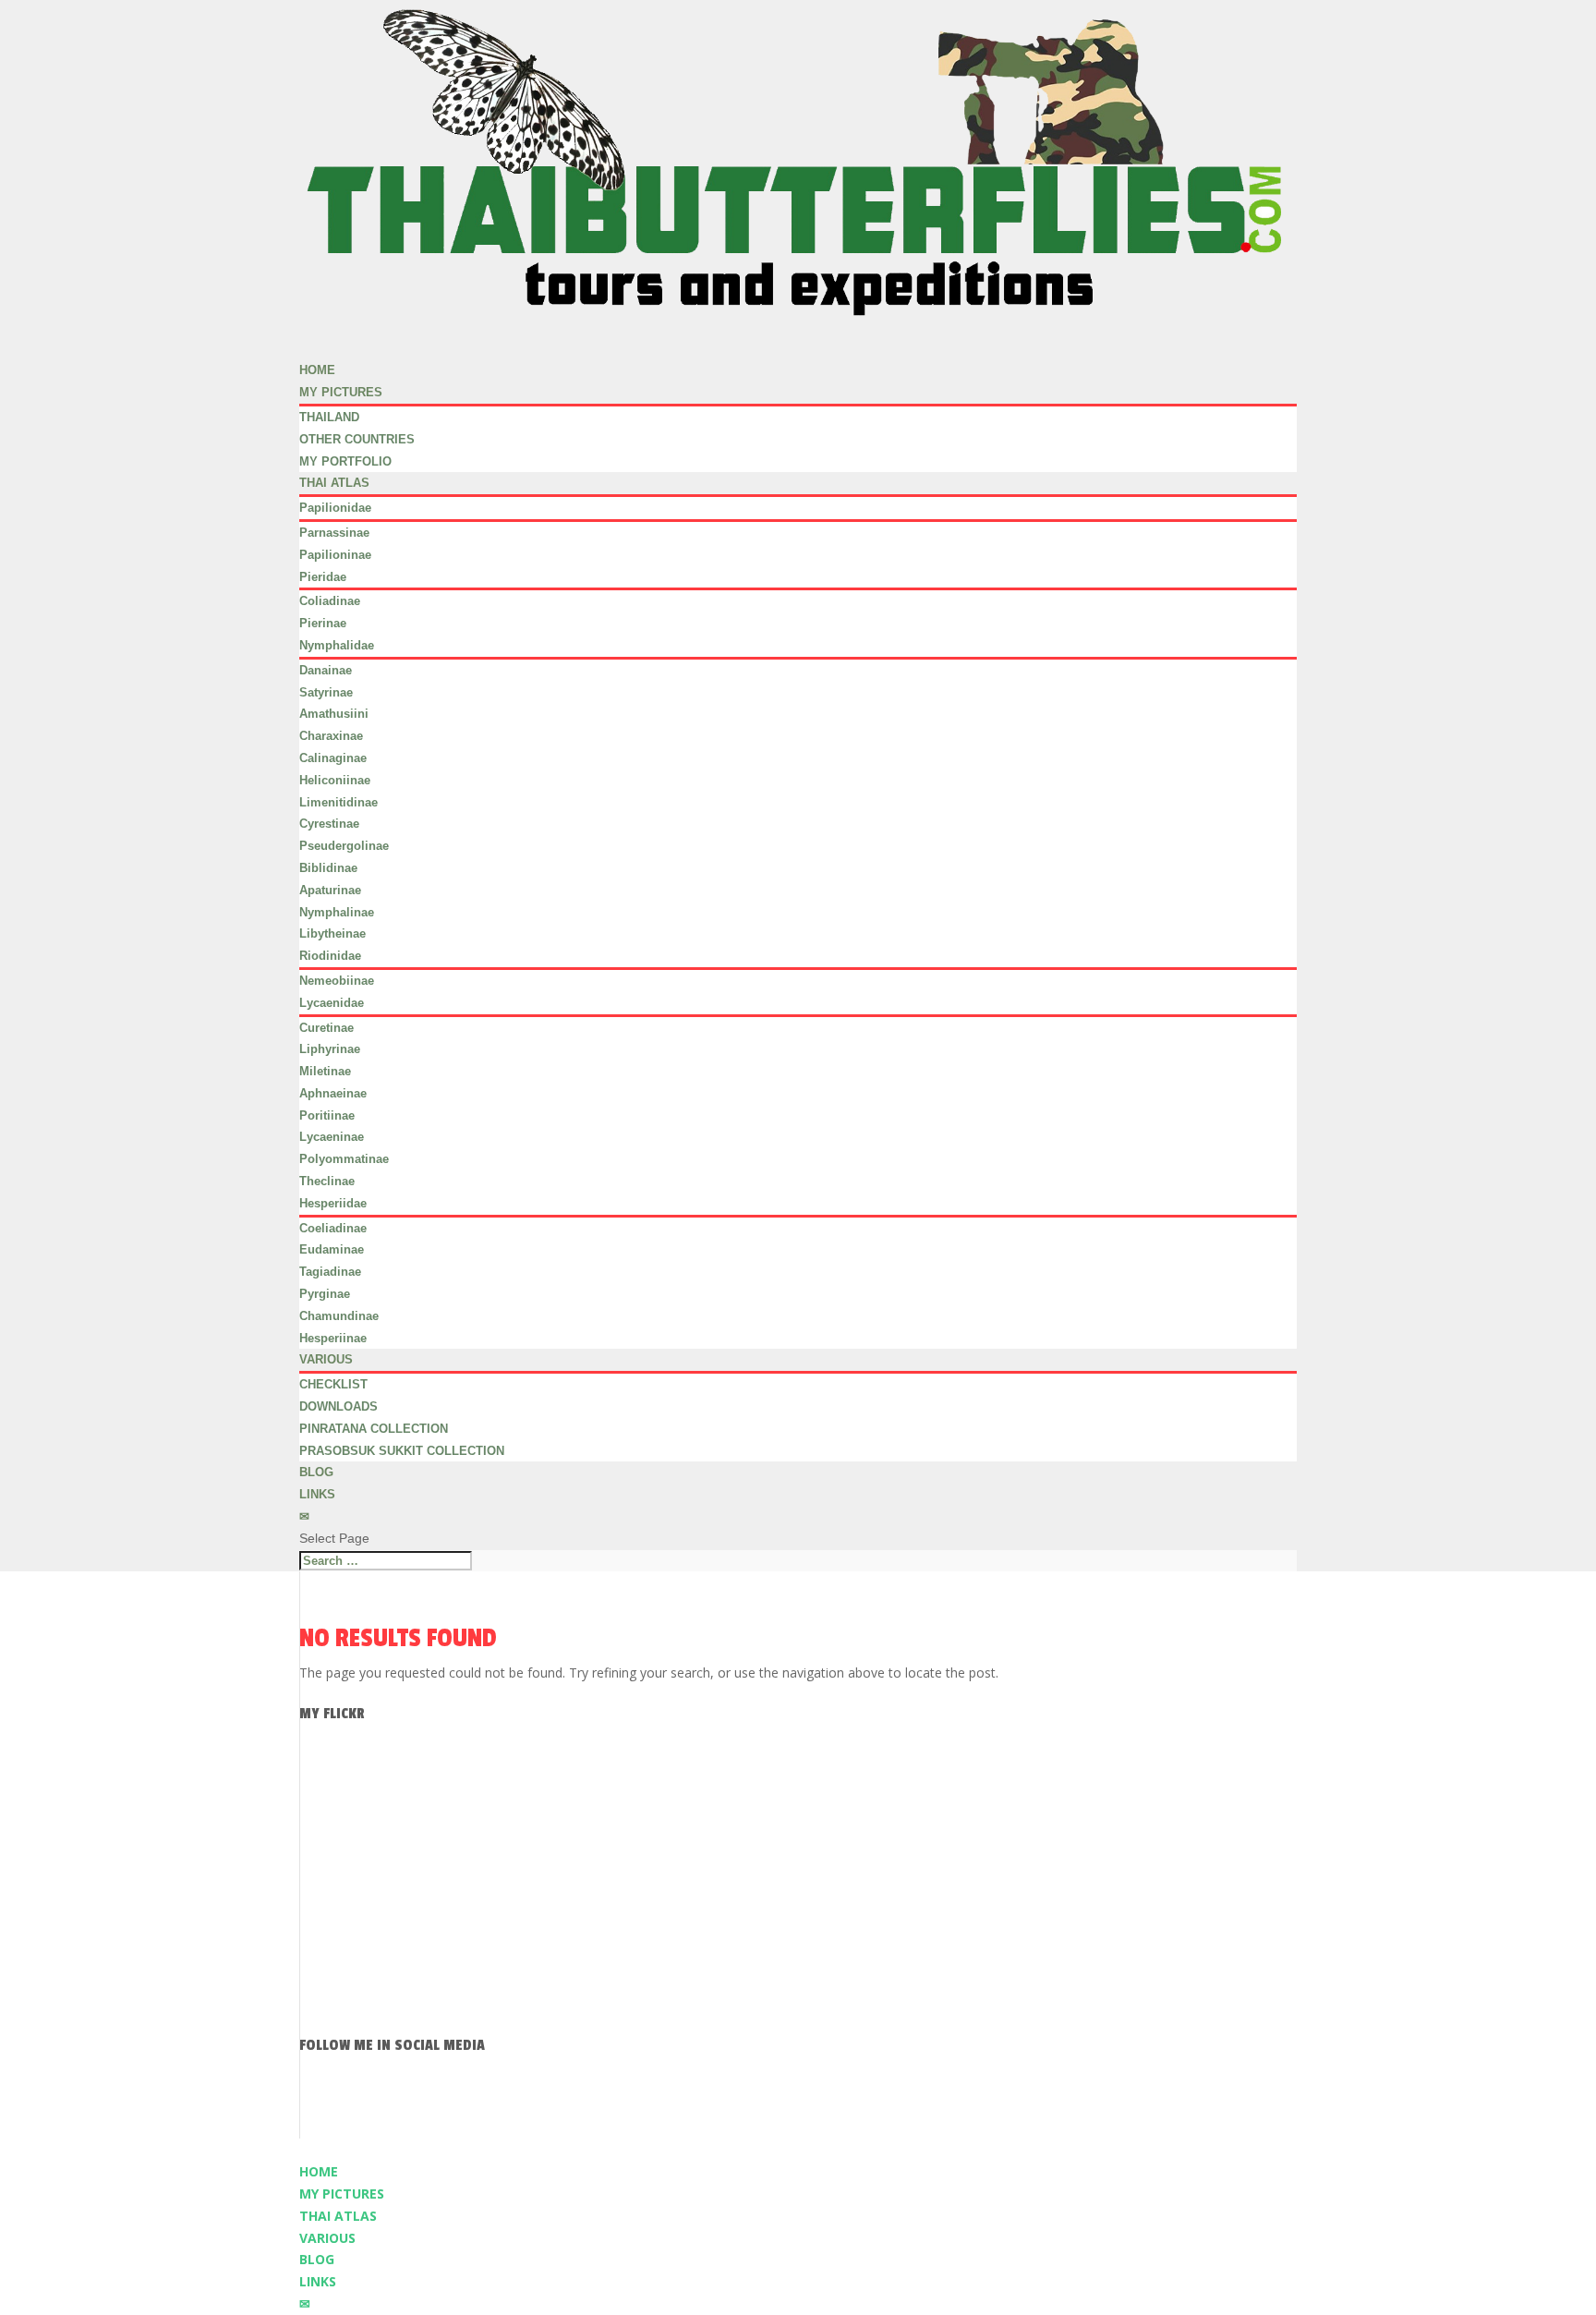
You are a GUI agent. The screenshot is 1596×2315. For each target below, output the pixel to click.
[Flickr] (957, 2101)
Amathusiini (334, 714)
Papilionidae (335, 508)
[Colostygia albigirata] (320, 1958)
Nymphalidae (337, 645)
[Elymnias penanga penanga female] (320, 1856)
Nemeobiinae (337, 981)
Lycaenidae (332, 1003)
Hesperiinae (333, 1338)
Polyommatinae (344, 1159)
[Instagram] (798, 2101)
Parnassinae (334, 533)
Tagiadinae (330, 1272)
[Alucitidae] (320, 1822)
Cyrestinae (329, 824)
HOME (319, 2171)
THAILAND (329, 417)
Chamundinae (339, 1316)
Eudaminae (332, 1249)
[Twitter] (719, 2101)
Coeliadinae (333, 1228)
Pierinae (323, 623)
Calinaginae (333, 758)
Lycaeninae (332, 1137)
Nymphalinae (337, 912)
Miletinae (325, 1071)
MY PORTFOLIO (345, 461)
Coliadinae (330, 601)
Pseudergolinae (344, 846)
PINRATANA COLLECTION (374, 1429)
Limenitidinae (339, 802)
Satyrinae (326, 692)
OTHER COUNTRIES (357, 439)
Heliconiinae (335, 780)
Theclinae (327, 1181)
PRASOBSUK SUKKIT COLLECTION (402, 1451)
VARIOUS (327, 2238)
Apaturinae (330, 890)
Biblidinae (328, 868)
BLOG (317, 2259)
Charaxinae (331, 736)
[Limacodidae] (320, 1754)
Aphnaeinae (333, 1093)
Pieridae (323, 577)
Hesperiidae (333, 1203)
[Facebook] (639, 2101)
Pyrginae (325, 1294)
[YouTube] (877, 2101)
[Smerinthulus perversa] (320, 1890)
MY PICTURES (342, 2194)
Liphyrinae (330, 1049)
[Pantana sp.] (320, 2026)
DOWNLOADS (339, 1406)
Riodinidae (330, 956)
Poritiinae (327, 1115)
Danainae (326, 670)
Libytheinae (332, 933)
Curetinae (326, 1028)
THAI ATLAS (334, 483)
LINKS (317, 1494)
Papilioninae (335, 555)
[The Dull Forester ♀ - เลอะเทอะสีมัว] (320, 1992)
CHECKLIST (333, 1384)
